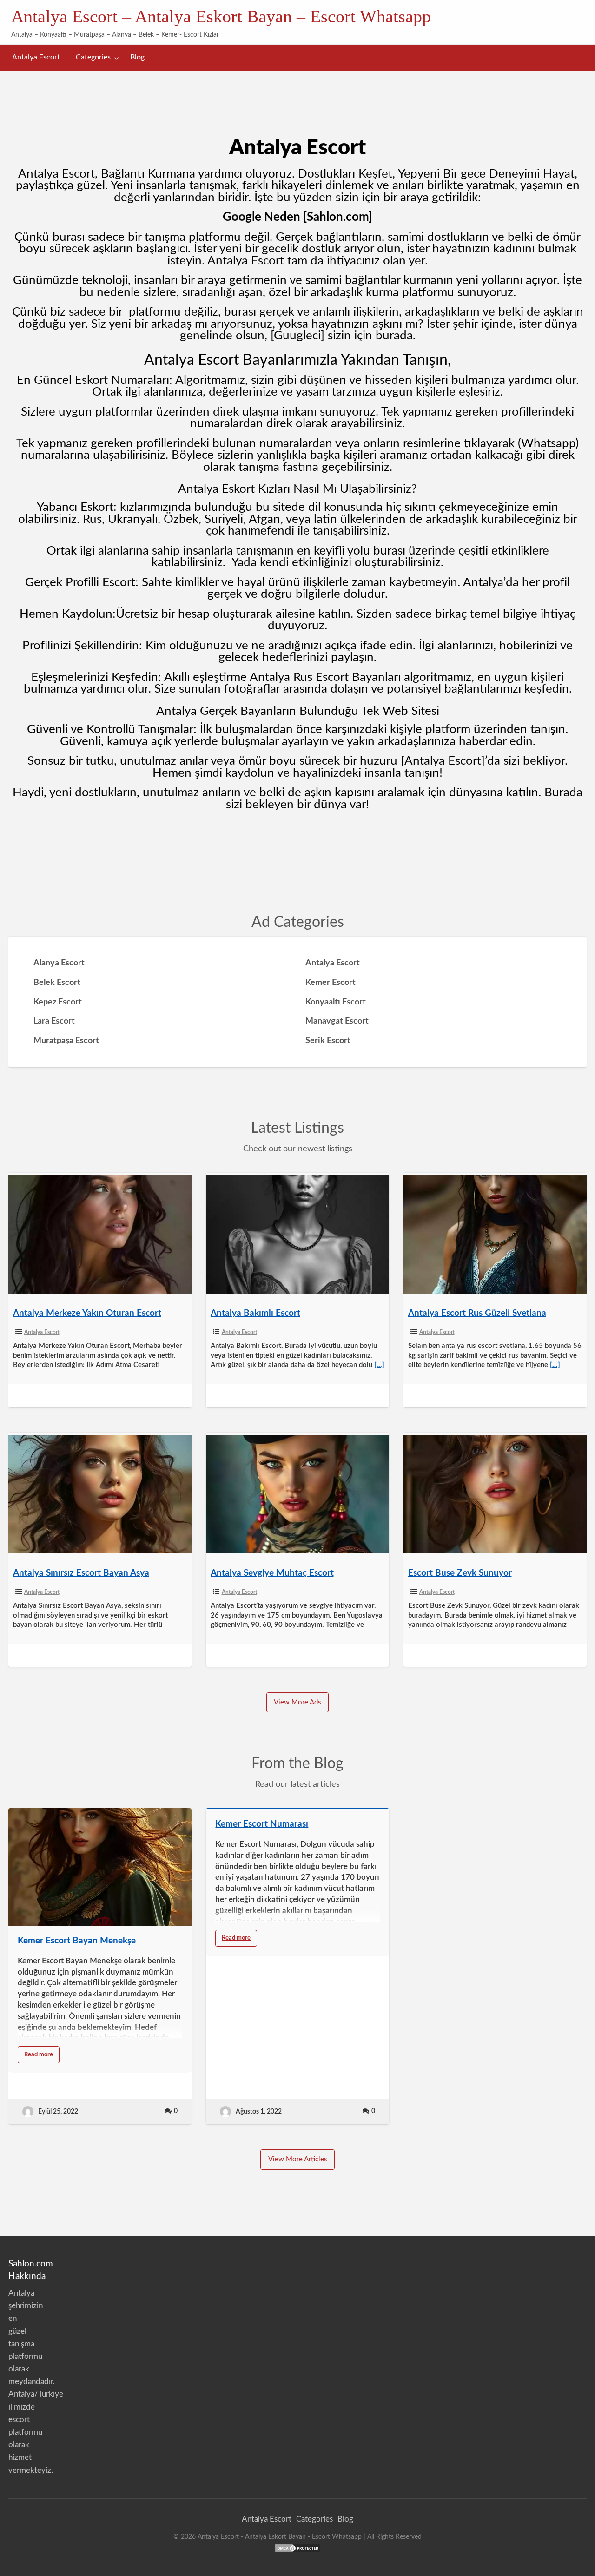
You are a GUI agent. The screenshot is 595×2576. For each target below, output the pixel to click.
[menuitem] (36, 57)
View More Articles (298, 2159)
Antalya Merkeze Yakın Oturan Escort (87, 1313)
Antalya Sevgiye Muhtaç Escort (272, 1573)
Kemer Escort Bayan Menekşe (77, 1941)
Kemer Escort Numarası (262, 1824)
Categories (93, 57)
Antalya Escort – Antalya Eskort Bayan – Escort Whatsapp (221, 16)
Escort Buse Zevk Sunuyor (460, 1573)
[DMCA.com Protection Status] (297, 2547)
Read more (42, 2057)
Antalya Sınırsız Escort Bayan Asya (81, 1573)
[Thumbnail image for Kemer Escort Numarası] (297, 1809)
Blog (137, 57)
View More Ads (297, 1702)
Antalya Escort (36, 57)
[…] (379, 1365)
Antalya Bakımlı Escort (255, 1313)
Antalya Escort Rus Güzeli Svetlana (477, 1313)
